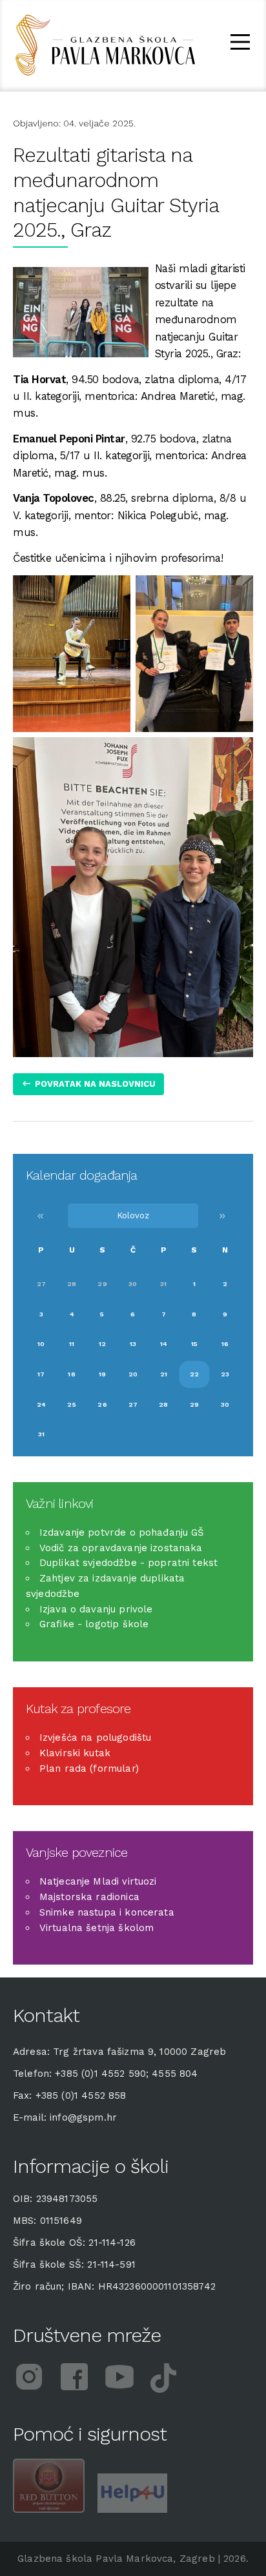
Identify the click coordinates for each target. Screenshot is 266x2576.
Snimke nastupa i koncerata (107, 1912)
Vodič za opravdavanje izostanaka (121, 1548)
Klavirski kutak (75, 1753)
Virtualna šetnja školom (97, 1928)
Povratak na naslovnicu (95, 1084)
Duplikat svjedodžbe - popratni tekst (128, 1563)
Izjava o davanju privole (96, 1609)
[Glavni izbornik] (240, 44)
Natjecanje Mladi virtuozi (98, 1881)
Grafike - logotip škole (94, 1624)
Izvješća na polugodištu (95, 1738)
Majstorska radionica (89, 1897)
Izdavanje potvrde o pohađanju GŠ (122, 1532)
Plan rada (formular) (89, 1769)
